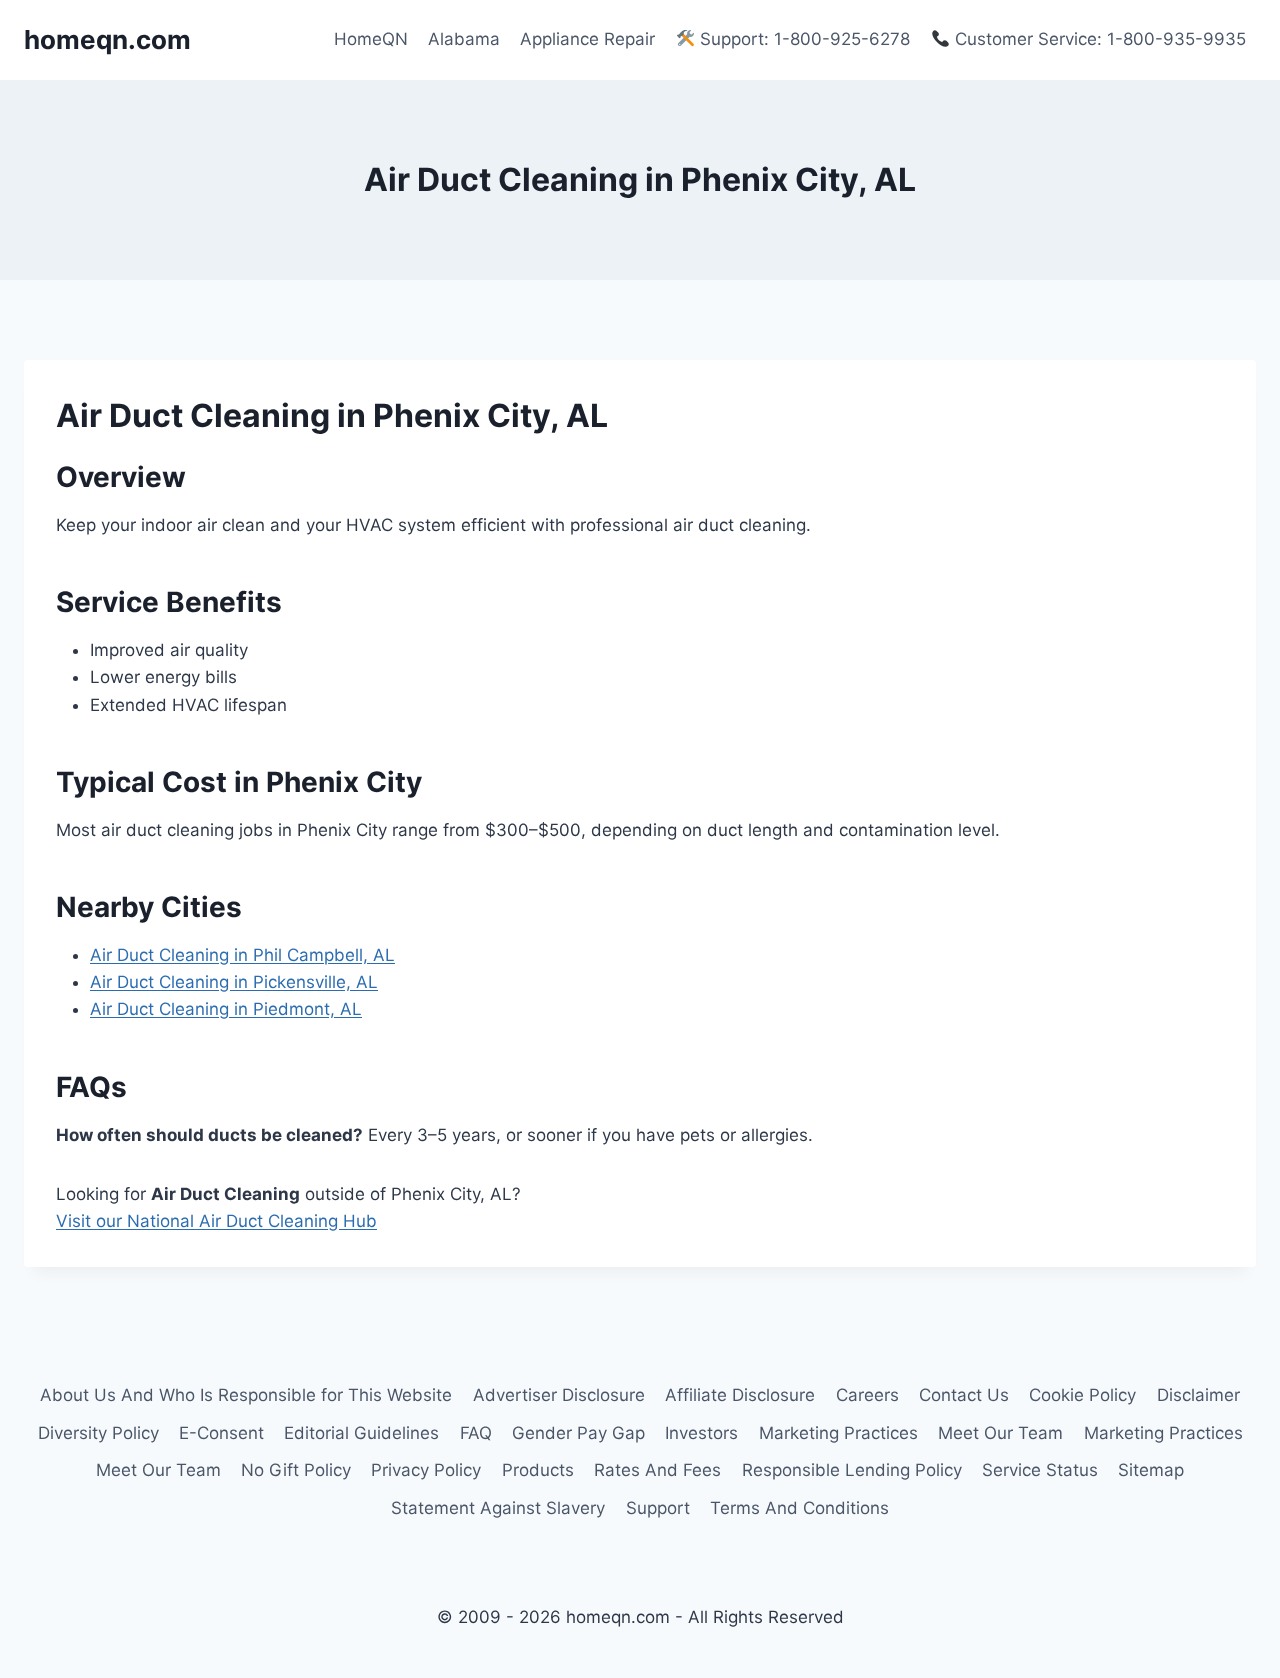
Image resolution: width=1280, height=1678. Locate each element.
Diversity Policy (98, 1433)
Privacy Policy (426, 1470)
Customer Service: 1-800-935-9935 (1098, 39)
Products (538, 1470)
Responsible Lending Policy (852, 1470)
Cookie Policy (1082, 1395)
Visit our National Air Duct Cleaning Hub (216, 1221)
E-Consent (221, 1433)
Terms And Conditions (799, 1508)
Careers (867, 1395)
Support (658, 1508)
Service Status (1040, 1470)
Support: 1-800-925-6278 (802, 39)
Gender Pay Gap (578, 1433)
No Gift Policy (296, 1470)
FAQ (476, 1433)
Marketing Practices (838, 1433)
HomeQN (371, 39)
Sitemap (1151, 1470)
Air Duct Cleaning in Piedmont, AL (226, 1009)
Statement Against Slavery (498, 1508)
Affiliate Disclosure (740, 1395)
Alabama (464, 39)
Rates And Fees (657, 1470)
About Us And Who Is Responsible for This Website (246, 1395)
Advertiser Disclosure (559, 1395)
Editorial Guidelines (361, 1433)
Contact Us (964, 1395)
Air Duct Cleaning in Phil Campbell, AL (242, 955)
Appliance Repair (587, 39)
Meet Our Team (1000, 1433)
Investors (701, 1433)
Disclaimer (1198, 1395)
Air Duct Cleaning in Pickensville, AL (234, 982)
